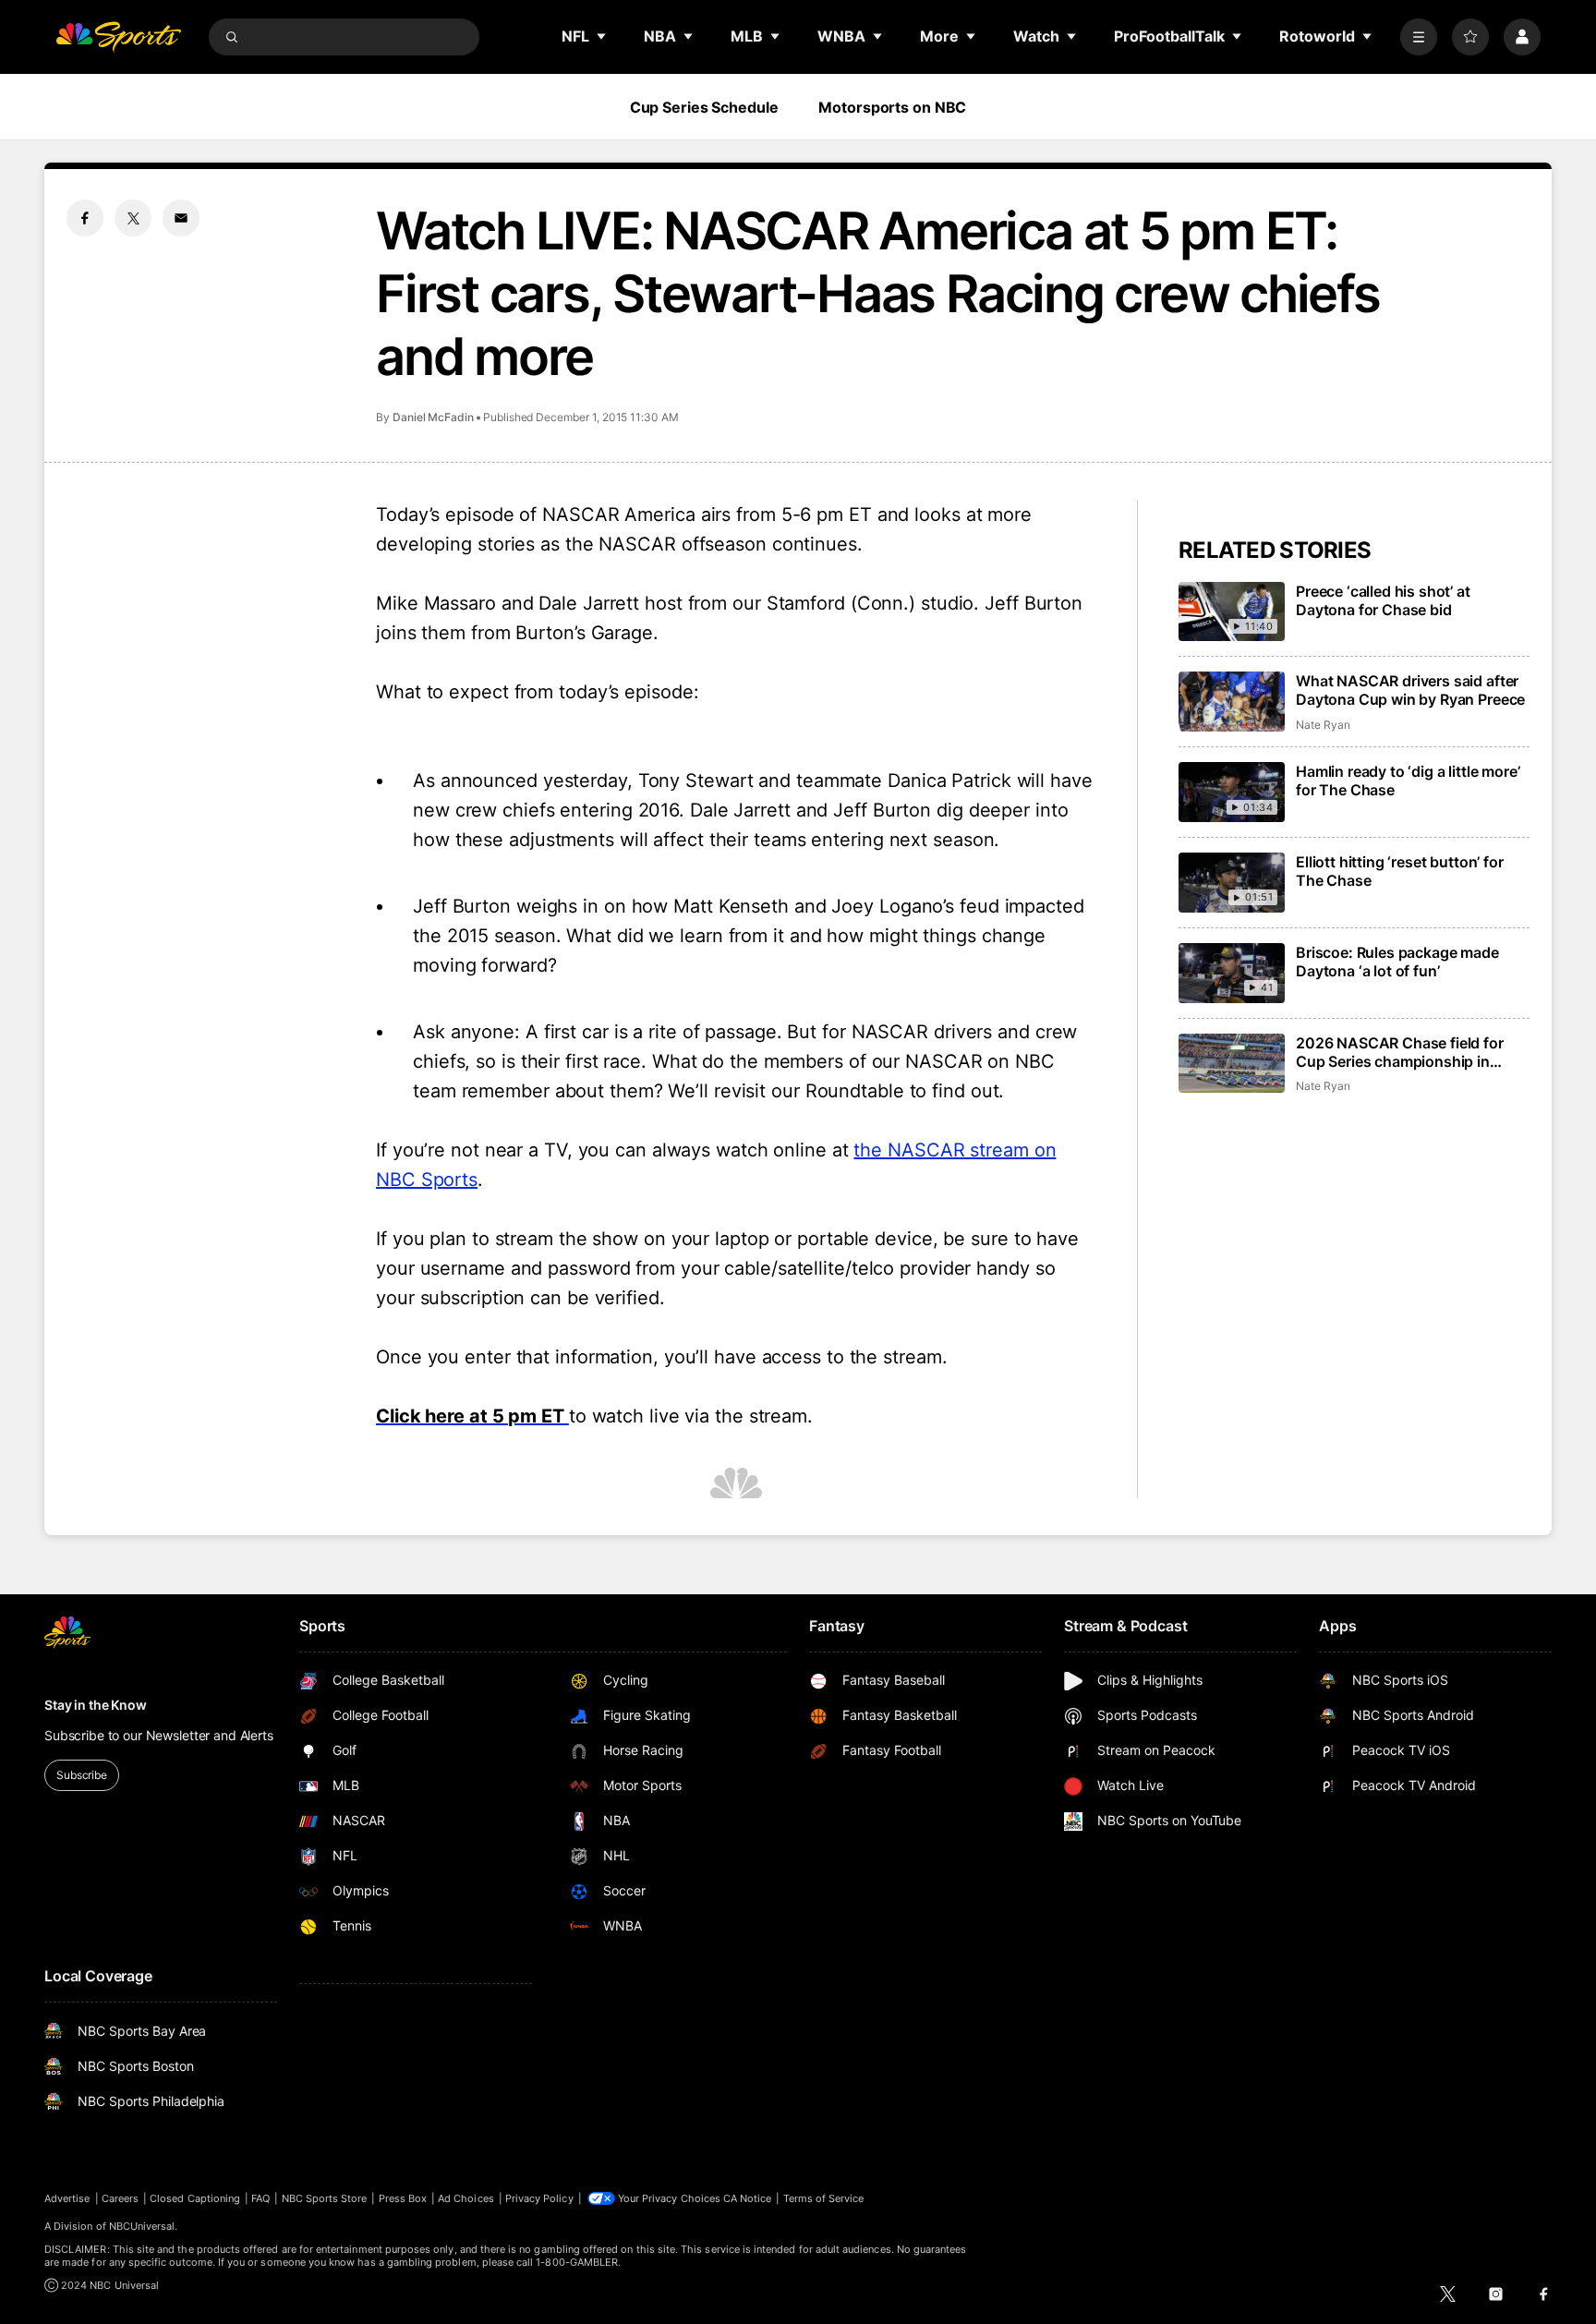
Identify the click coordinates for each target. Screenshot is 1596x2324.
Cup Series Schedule (704, 107)
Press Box (403, 2198)
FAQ (260, 2198)
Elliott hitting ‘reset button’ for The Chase (1400, 871)
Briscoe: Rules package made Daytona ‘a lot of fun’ (1397, 962)
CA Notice (748, 2198)
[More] (1419, 37)
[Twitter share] (133, 218)
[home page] (118, 37)
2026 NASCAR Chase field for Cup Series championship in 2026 (1400, 1052)
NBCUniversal (142, 2226)
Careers (120, 2198)
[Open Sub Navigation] (602, 36)
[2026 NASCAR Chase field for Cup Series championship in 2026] (1232, 1064)
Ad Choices (466, 2198)
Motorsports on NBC (892, 107)
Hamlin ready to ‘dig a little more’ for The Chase (1408, 781)
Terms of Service (824, 2198)
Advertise (67, 2198)
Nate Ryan (1323, 725)
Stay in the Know (96, 1705)
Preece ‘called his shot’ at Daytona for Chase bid (1383, 600)
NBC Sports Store (325, 2198)
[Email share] (181, 218)
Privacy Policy (539, 2198)
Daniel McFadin (433, 417)
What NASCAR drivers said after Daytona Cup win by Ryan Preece (1410, 690)
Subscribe (82, 1775)
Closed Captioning (195, 2198)
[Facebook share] (85, 218)
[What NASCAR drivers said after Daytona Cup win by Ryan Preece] (1232, 702)
